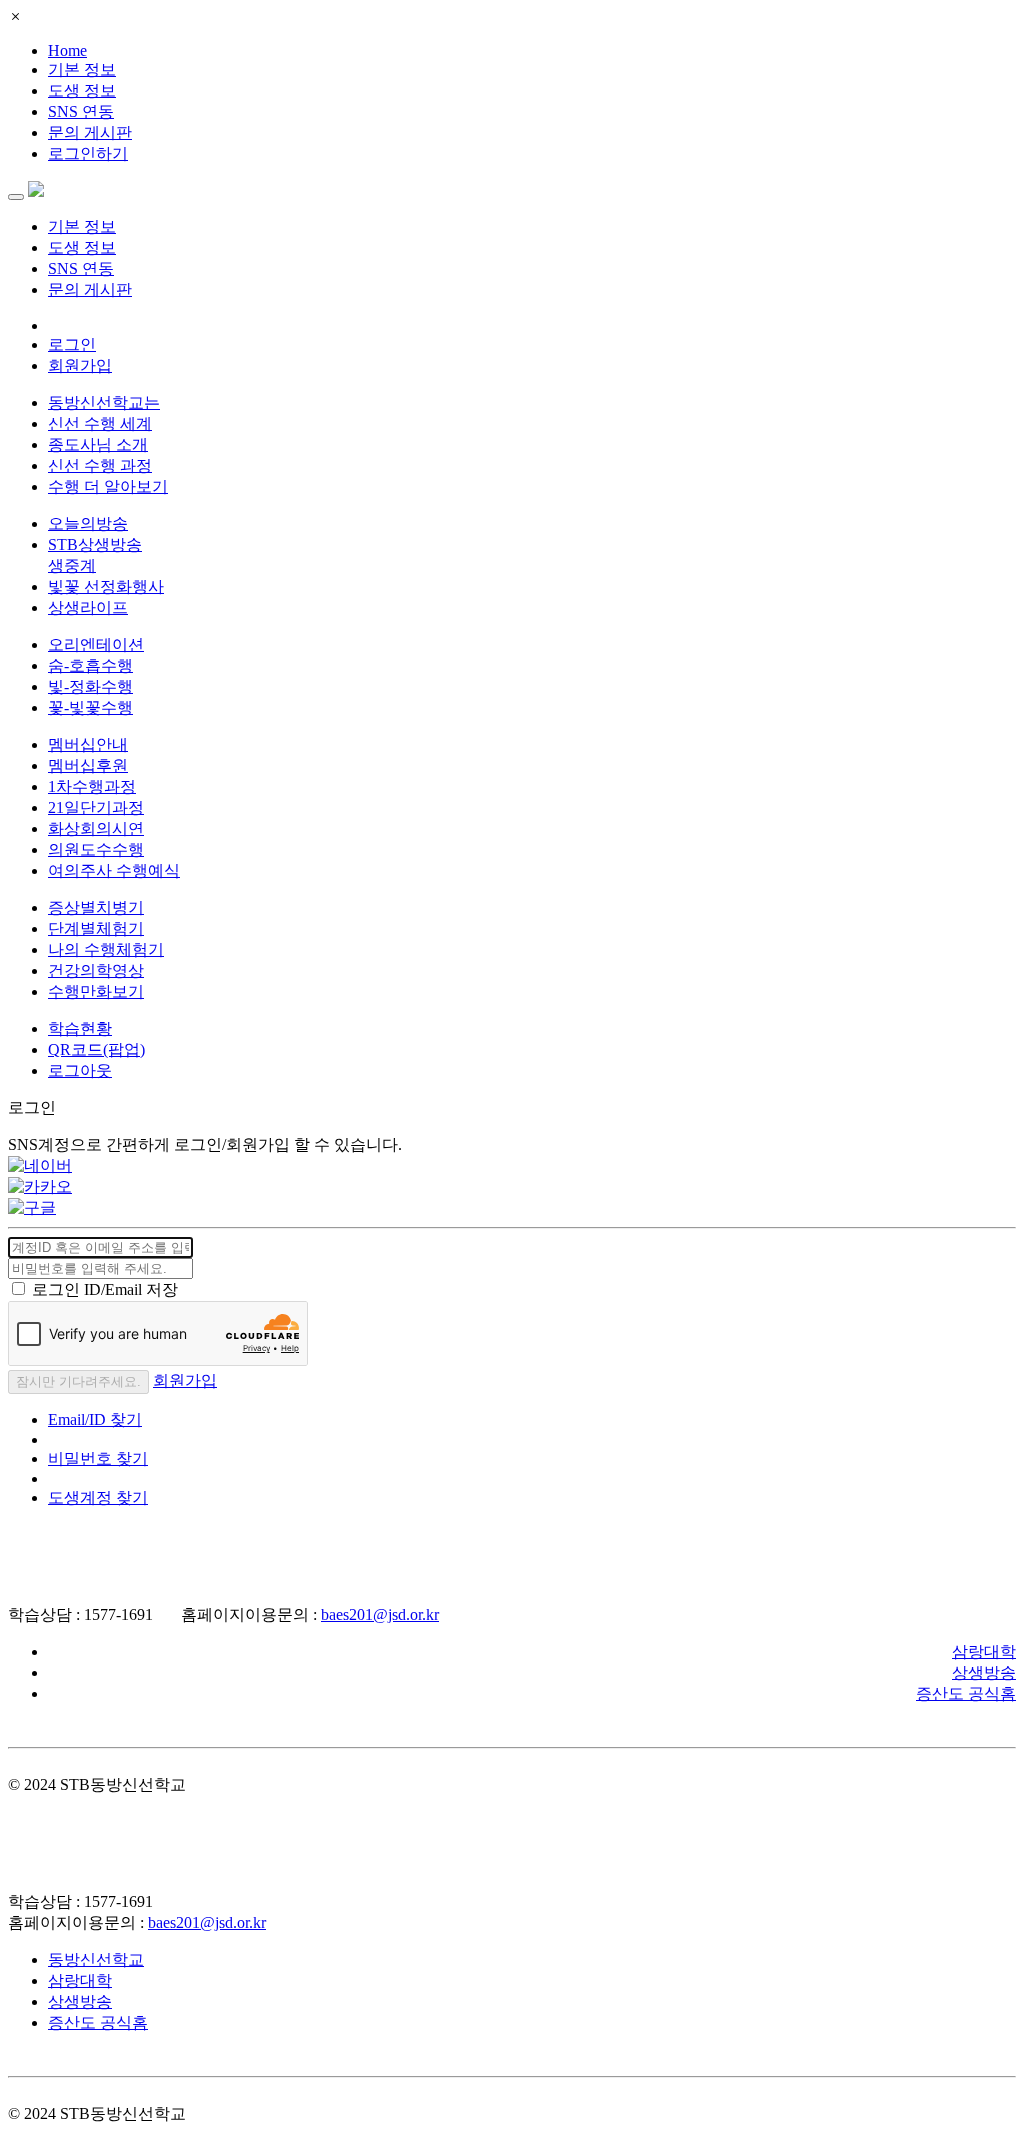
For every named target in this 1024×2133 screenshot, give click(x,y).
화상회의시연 (96, 828)
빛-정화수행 (90, 686)
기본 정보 (82, 69)
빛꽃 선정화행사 (106, 586)
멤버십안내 (88, 744)
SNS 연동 (81, 111)
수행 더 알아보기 (108, 486)
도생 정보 (82, 90)
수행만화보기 (96, 991)
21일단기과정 (96, 807)
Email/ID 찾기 (95, 1419)
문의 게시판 (90, 132)
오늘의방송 (88, 523)
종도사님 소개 (98, 444)
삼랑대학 (984, 1651)
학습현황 (80, 1028)
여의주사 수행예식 (114, 870)
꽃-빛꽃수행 (90, 707)
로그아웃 (80, 1070)
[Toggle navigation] (16, 197)
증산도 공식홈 (966, 1693)
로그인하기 (88, 153)
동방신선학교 (96, 1959)
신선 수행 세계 (100, 423)
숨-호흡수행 (90, 665)
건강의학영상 (96, 970)
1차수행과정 (92, 786)
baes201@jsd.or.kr (380, 1614)
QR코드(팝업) (96, 1049)
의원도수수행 (96, 849)
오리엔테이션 (96, 644)
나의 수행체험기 (106, 949)
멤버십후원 (88, 765)
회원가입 (80, 365)
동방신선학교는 (104, 402)
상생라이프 (88, 607)
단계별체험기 (96, 928)
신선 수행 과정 (100, 465)
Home (67, 50)
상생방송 (984, 1672)
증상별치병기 (96, 907)
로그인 (72, 344)
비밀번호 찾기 (98, 1458)
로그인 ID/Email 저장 (105, 1289)
